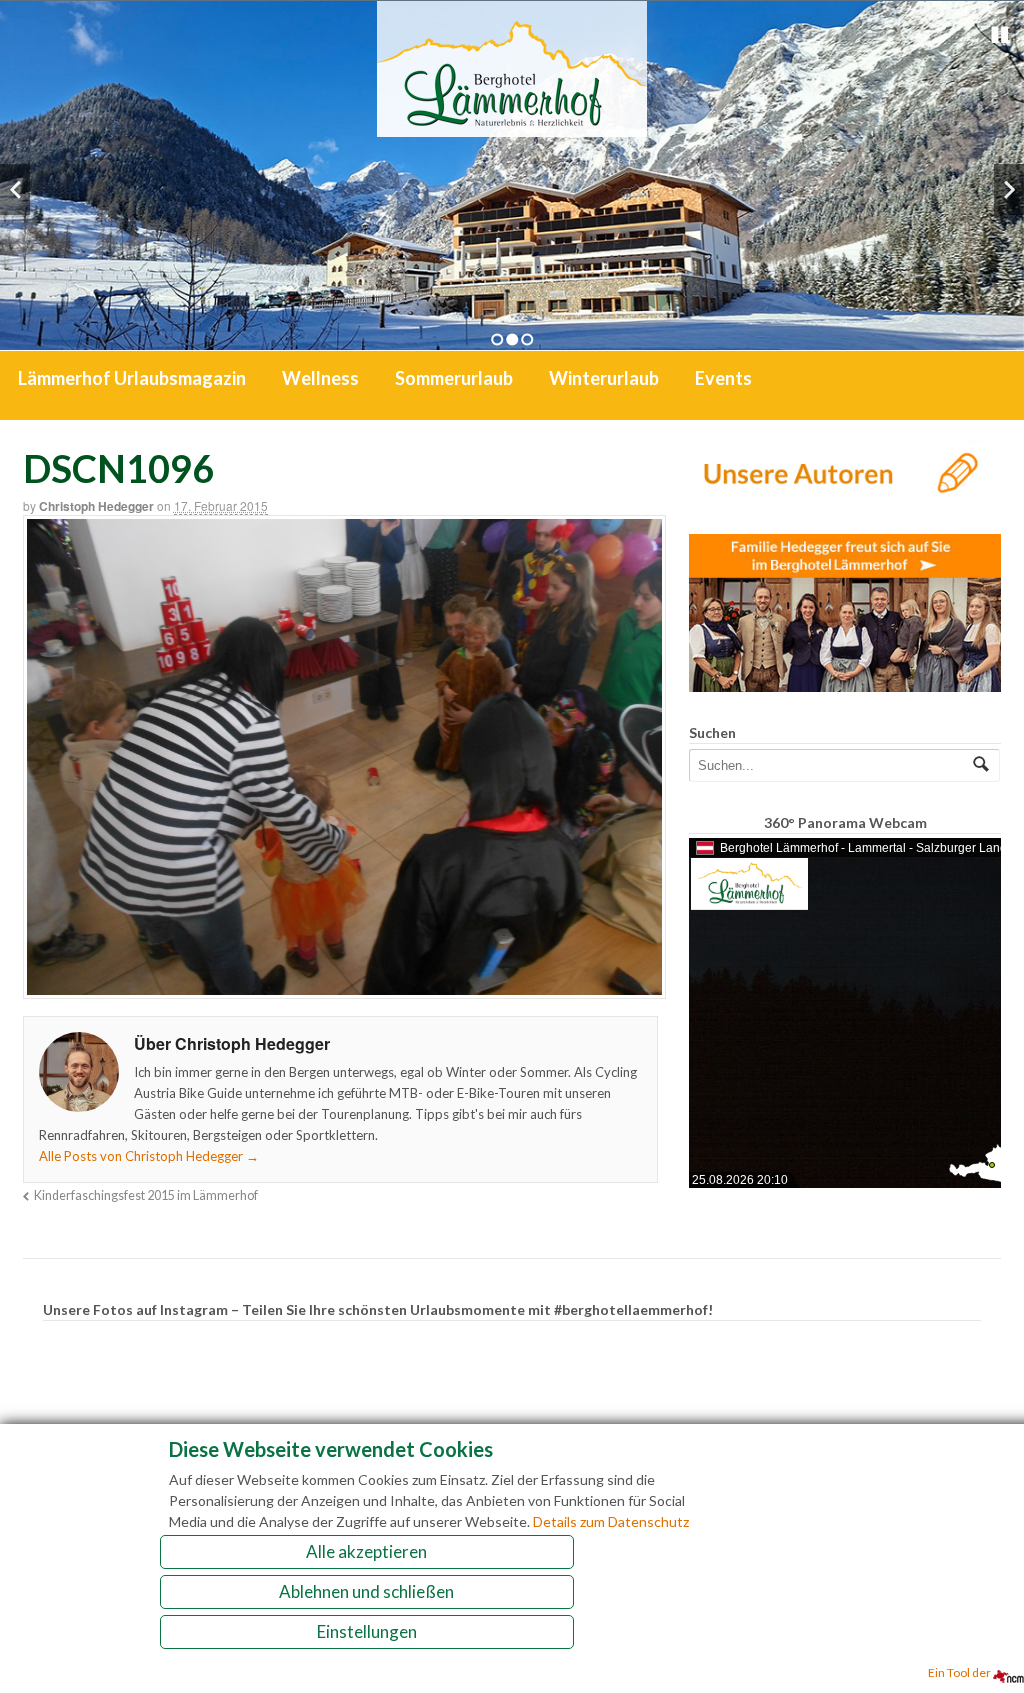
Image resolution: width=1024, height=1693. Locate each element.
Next (1009, 189)
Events (723, 378)
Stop (1000, 35)
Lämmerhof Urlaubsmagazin (132, 378)
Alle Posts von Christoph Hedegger (149, 1156)
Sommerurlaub (454, 378)
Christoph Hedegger (96, 506)
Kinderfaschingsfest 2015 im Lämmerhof (146, 1195)
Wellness (320, 378)
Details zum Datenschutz (611, 1521)
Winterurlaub (604, 378)
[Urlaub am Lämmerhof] (512, 126)
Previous (15, 189)
